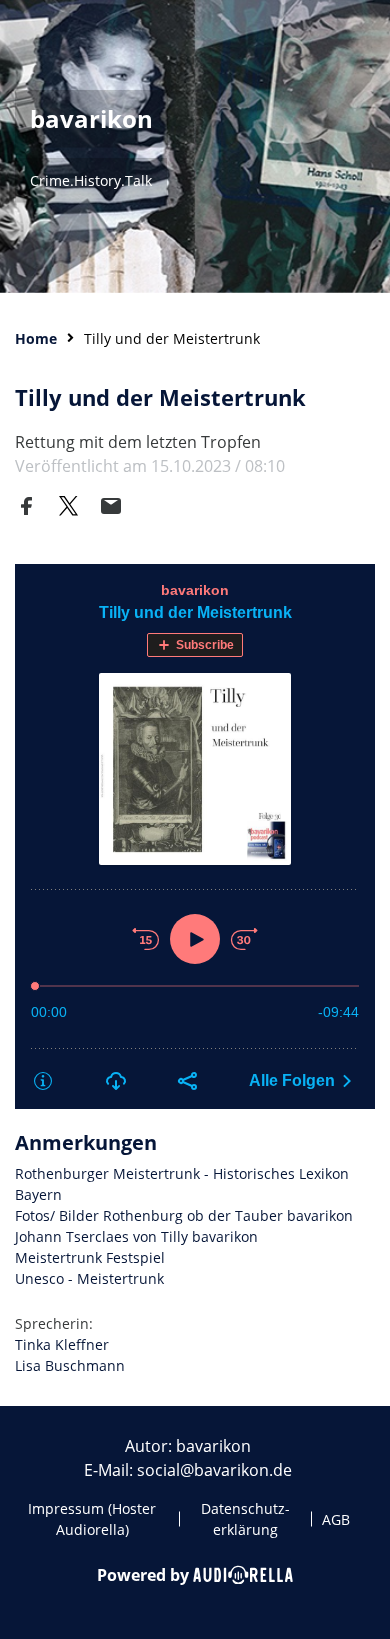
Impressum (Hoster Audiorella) (92, 1519)
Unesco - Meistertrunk (89, 1278)
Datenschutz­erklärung (245, 1519)
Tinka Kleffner (62, 1344)
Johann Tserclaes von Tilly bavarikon (136, 1236)
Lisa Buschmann (70, 1365)
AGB (336, 1519)
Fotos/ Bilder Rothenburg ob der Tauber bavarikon (184, 1215)
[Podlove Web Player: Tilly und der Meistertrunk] (195, 836)
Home (36, 338)
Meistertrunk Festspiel (90, 1257)
